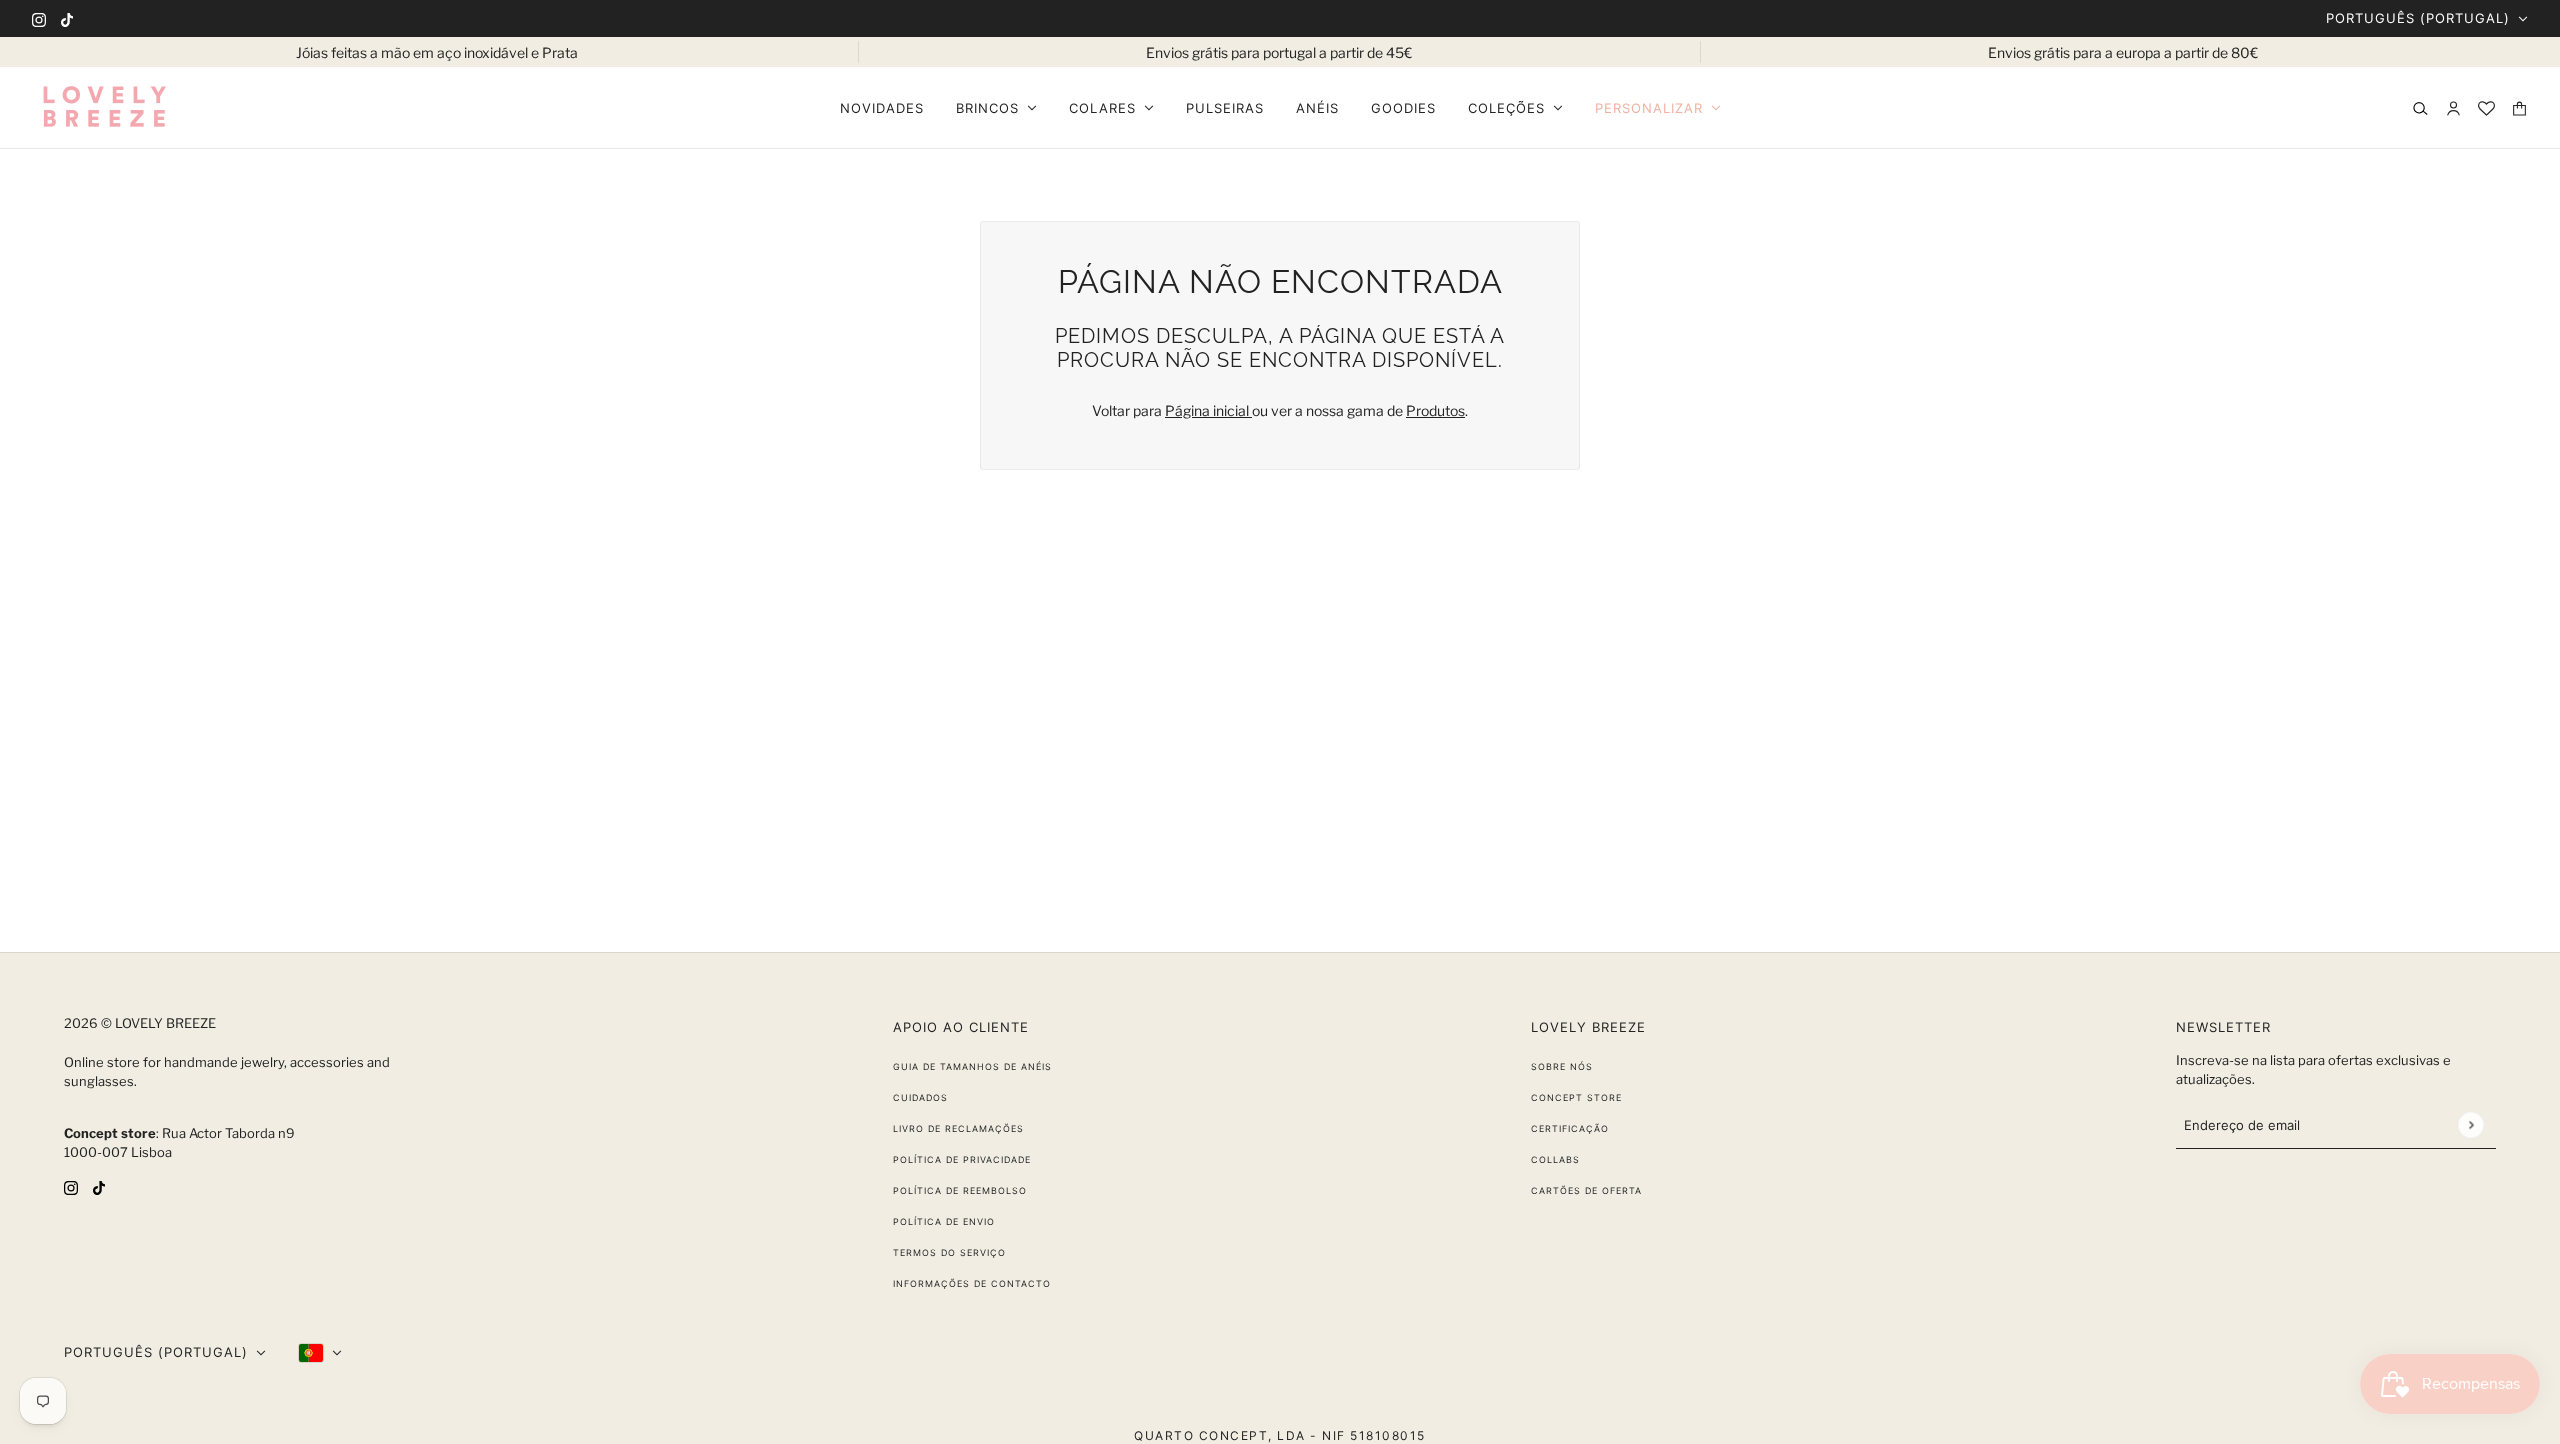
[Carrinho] (2519, 108)
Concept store (1576, 1097)
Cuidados (920, 1097)
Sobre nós (1562, 1066)
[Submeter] (2470, 1124)
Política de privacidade (962, 1159)
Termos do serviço (949, 1252)
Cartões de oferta (1586, 1190)
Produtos (1435, 410)
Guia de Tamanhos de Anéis (972, 1066)
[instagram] (39, 18)
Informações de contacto (972, 1283)
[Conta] (2453, 108)
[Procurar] (2420, 108)
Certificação (1570, 1128)
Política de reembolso (960, 1190)
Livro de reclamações (958, 1128)
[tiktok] (67, 18)
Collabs (1555, 1159)
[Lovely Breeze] (104, 108)
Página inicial (1208, 410)
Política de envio (944, 1221)
